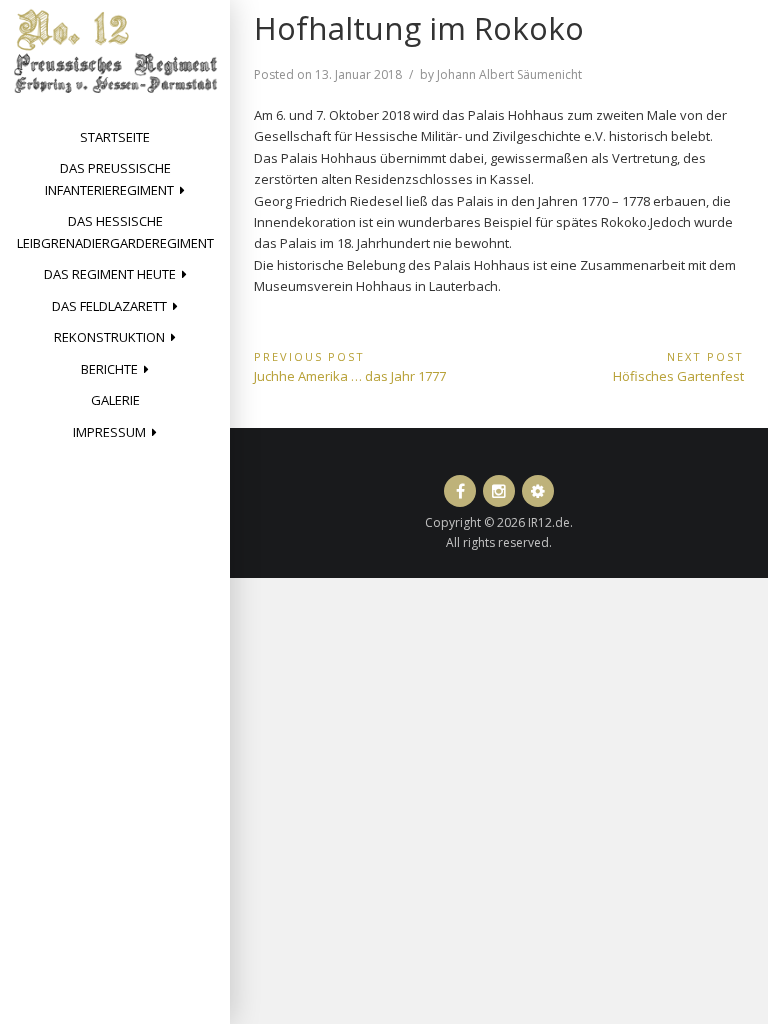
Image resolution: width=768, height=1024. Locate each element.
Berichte (109, 369)
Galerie (115, 400)
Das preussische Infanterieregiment (109, 178)
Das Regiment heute (110, 274)
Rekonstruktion (109, 337)
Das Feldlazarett (109, 306)
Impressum (109, 432)
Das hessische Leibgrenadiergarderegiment (115, 231)
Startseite (115, 137)
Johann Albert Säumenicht (509, 74)
